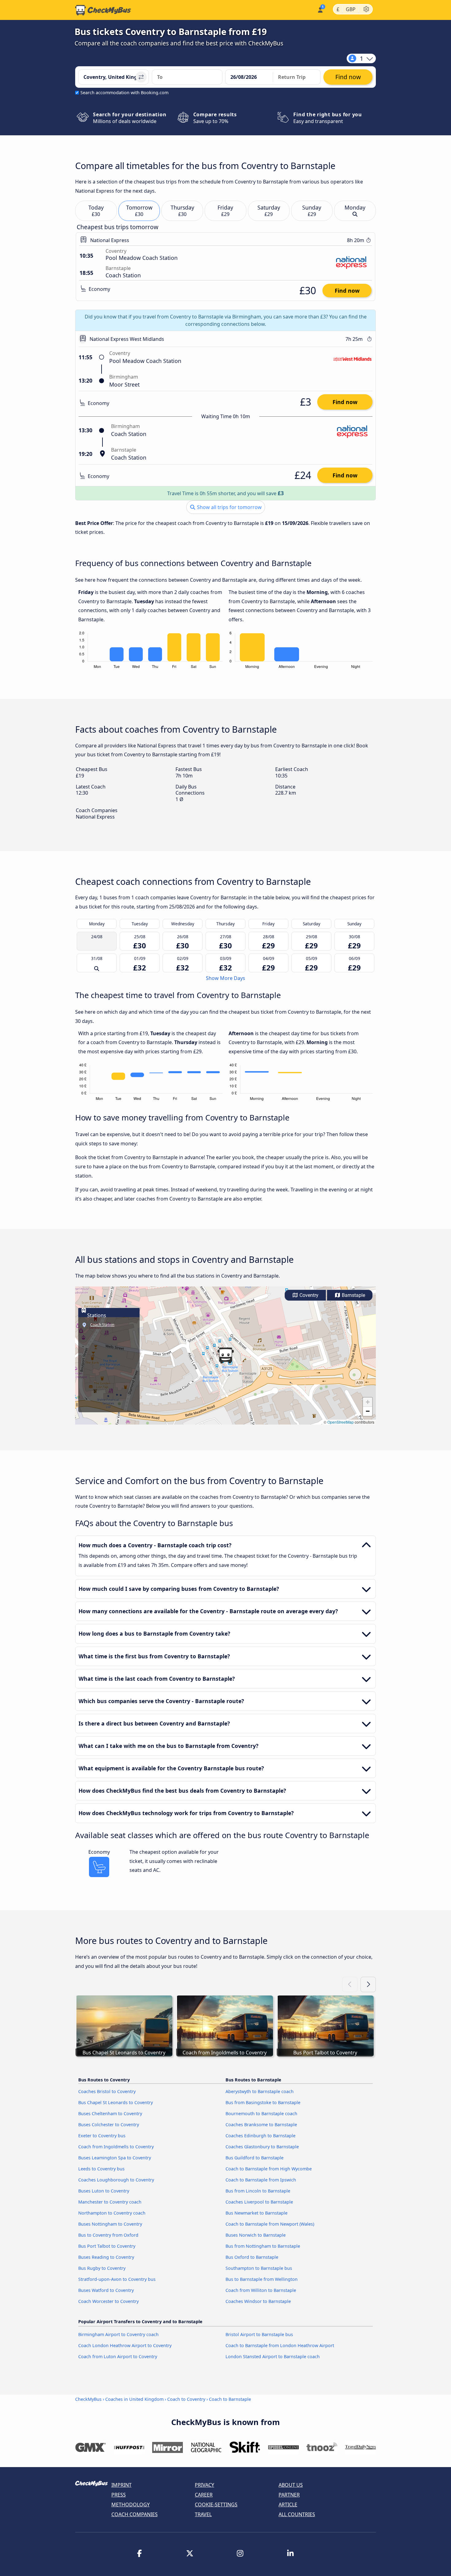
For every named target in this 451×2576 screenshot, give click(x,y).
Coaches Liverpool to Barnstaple (259, 2202)
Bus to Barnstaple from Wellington (262, 2279)
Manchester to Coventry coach (110, 2202)
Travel (203, 2514)
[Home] (103, 10)
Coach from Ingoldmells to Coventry (116, 2147)
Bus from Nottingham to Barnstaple (263, 2246)
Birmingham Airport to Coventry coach (118, 2334)
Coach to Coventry (186, 2399)
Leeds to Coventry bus (101, 2169)
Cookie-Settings (216, 2505)
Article (288, 2505)
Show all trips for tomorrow (229, 507)
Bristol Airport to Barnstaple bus (259, 2334)
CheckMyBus (88, 2399)
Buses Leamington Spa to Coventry (115, 2158)
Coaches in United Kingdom (134, 2399)
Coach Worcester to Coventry (108, 2301)
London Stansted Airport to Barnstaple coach (273, 2356)
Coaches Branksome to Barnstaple (261, 2125)
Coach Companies (135, 2514)
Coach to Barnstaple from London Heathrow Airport (280, 2345)
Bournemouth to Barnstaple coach (261, 2113)
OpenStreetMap (341, 1422)
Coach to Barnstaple (230, 2399)
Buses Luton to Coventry (104, 2191)
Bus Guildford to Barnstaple (254, 2158)
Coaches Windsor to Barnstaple (258, 2301)
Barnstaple (353, 1295)
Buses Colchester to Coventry (109, 2125)
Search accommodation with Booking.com (124, 93)
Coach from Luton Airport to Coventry (118, 2356)
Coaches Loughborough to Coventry (116, 2180)
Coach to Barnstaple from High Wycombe (269, 2169)
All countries (297, 2514)
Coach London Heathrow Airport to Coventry (125, 2345)
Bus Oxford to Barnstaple (252, 2257)
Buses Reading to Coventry (106, 2257)
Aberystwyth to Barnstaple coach (260, 2091)
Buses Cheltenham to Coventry (110, 2113)
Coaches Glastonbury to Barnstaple (262, 2147)
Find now (347, 291)
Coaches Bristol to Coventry (107, 2091)
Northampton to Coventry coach (112, 2213)
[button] (225, 1355)
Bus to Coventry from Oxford (108, 2235)
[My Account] (320, 9)
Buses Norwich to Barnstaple (256, 2235)
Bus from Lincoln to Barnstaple (258, 2191)
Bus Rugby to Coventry (102, 2268)
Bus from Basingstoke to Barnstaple (263, 2102)
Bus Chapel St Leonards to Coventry (116, 2102)
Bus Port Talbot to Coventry (107, 2246)
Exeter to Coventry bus (102, 2136)
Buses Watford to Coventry (106, 2290)
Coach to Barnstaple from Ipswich (261, 2180)
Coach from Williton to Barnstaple (261, 2290)
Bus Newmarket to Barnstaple (256, 2213)
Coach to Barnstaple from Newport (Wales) (270, 2224)
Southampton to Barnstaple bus (259, 2268)
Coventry (308, 1295)
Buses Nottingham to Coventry (110, 2224)
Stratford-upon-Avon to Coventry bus (117, 2279)
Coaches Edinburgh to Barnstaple (260, 2136)
